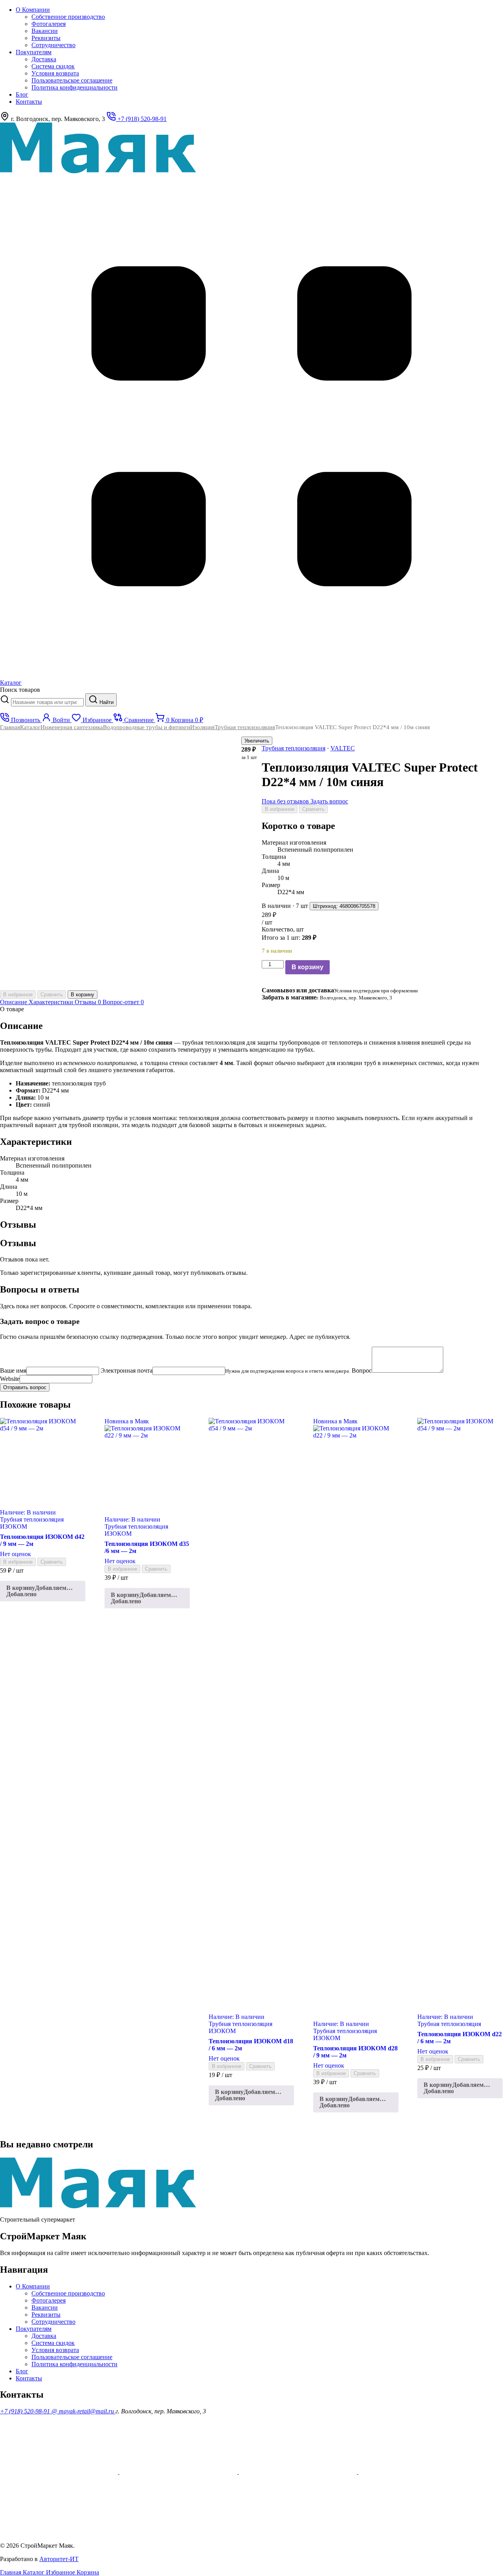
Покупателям (34, 52)
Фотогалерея (49, 24)
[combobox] (47, 702)
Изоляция (202, 727)
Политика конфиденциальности (74, 87)
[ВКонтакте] (417, 2472)
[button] (43, 1591)
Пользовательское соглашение (72, 80)
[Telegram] (59, 2532)
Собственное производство (68, 17)
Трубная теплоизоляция (245, 727)
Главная (10, 727)
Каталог (30, 727)
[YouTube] (60, 2472)
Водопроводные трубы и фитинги (147, 727)
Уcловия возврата (55, 73)
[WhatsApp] (299, 2472)
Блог (22, 94)
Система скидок (53, 66)
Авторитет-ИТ (59, 2559)
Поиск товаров (20, 690)
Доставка (44, 59)
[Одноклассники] (179, 2472)
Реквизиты (46, 38)
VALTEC (343, 748)
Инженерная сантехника (72, 727)
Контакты (29, 102)
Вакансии (45, 31)
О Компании (33, 10)
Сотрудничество (53, 45)
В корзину (307, 967)
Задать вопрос (329, 801)
